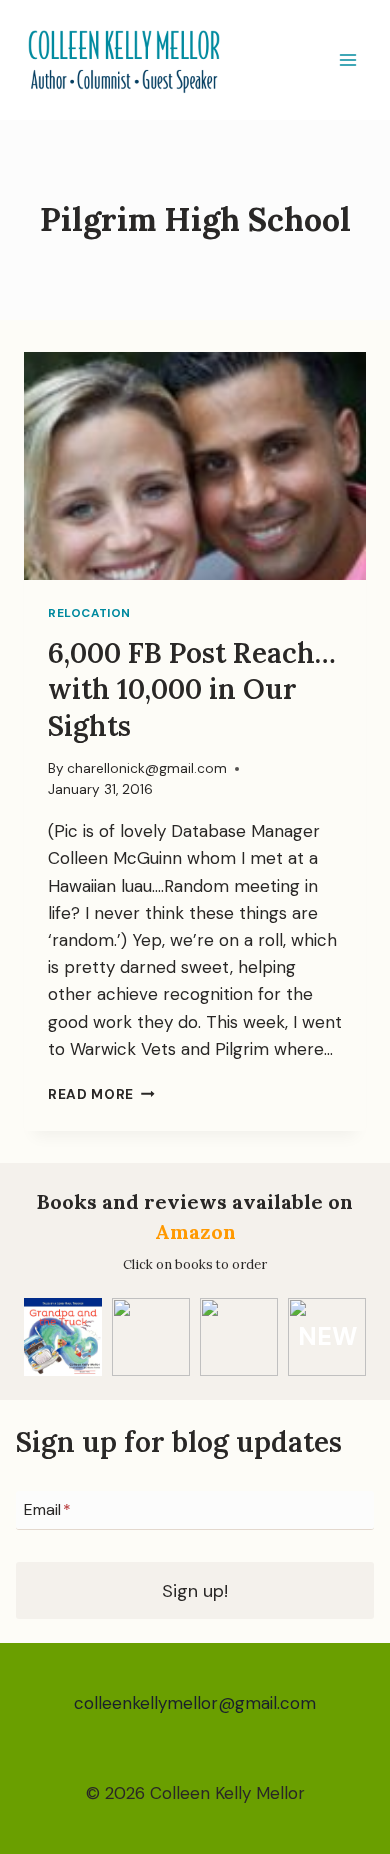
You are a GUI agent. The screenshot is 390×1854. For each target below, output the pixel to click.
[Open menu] (347, 59)
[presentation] (195, 466)
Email (47, 1509)
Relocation (89, 613)
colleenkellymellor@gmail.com (195, 1703)
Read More (101, 1094)
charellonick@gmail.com (147, 768)
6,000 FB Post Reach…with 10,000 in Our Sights (192, 689)
